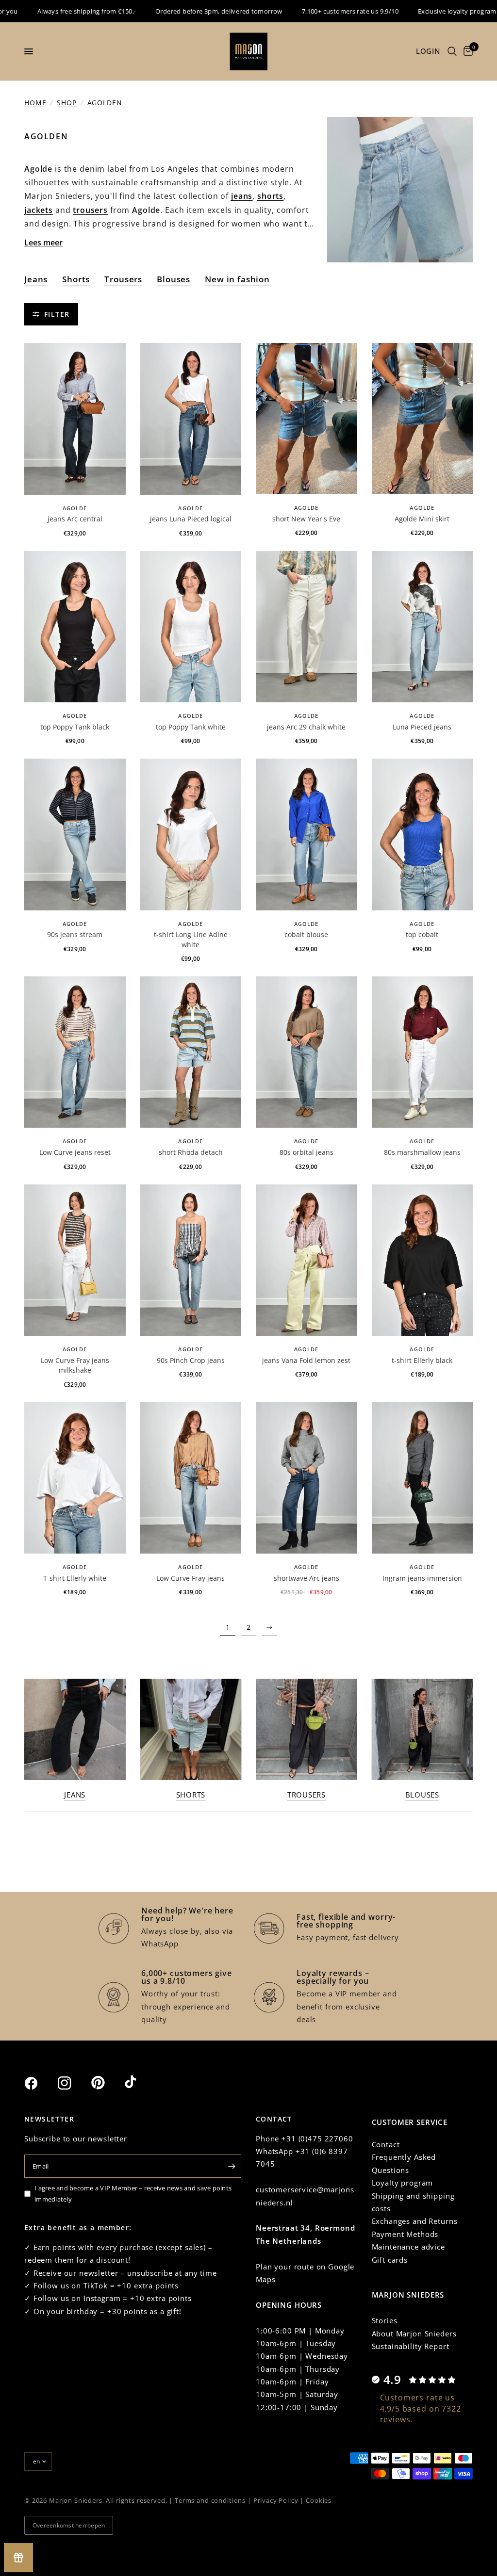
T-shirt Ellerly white (75, 1578)
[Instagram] (73, 2083)
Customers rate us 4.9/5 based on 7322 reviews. (421, 2408)
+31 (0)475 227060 (317, 2139)
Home (35, 103)
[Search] (452, 51)
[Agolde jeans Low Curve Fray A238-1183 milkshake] (75, 1260)
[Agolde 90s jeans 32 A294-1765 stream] (75, 834)
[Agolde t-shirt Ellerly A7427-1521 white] (75, 1478)
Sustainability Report (411, 2346)
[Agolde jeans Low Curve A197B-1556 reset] (75, 1052)
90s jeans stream (75, 934)
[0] (466, 51)
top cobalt (422, 934)
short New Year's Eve (306, 519)
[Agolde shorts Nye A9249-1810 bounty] (306, 419)
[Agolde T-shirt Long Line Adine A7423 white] (191, 834)
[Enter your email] (232, 2166)
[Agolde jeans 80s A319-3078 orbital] (306, 1052)
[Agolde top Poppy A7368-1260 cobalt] (422, 834)
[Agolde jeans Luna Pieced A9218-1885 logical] (191, 419)
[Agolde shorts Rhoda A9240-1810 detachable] (191, 1052)
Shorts (76, 279)
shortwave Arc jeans (306, 1578)
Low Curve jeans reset (75, 1152)
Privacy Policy (276, 2500)
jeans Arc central (75, 519)
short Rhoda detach (191, 1152)
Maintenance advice (408, 2247)
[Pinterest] (107, 2083)
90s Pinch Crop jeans (191, 1360)
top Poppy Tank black (75, 727)
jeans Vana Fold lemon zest (306, 1360)
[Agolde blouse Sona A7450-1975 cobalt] (306, 834)
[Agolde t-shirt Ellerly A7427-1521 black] (422, 1260)
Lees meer (43, 243)
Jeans (36, 279)
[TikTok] (140, 2083)
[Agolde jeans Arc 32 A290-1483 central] (75, 419)
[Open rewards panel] (18, 2558)
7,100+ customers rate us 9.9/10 (312, 11)
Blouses (174, 279)
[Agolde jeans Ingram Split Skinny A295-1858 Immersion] (422, 1478)
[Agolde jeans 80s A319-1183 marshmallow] (422, 1052)
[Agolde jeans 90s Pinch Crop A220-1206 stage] (191, 1260)
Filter (57, 314)
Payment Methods (405, 2234)
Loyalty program (403, 2183)
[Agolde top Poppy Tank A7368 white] (191, 627)
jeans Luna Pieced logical (191, 519)
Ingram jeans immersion (422, 1578)
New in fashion (237, 279)
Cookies (319, 2500)
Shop (66, 103)
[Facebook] (40, 2083)
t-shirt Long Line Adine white (191, 939)
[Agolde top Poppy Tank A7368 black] (75, 627)
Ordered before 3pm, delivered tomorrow (181, 11)
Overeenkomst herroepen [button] (69, 2525)
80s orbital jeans (306, 1152)
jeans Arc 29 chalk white (306, 727)
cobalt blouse (306, 934)
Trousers (123, 279)
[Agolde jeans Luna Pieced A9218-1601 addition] (422, 627)
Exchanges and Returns (415, 2221)
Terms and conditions (210, 2500)
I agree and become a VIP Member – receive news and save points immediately (133, 2194)
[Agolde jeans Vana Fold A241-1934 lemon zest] (306, 1260)
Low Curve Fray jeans (191, 1578)
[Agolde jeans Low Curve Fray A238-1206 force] (191, 1478)
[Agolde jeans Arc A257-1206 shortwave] (306, 1478)
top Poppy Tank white (191, 727)
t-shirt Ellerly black (422, 1360)
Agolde (75, 508)
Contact (386, 2144)
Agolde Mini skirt (422, 519)
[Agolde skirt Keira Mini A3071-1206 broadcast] (422, 419)
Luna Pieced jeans (422, 727)
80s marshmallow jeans (422, 1152)
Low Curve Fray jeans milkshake (75, 1365)
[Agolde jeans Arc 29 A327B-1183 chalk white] (306, 627)
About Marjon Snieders (414, 2333)
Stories (385, 2320)
